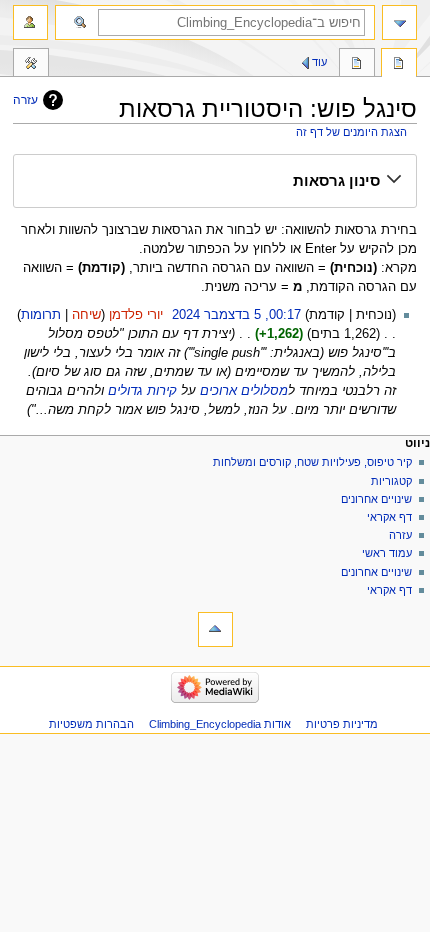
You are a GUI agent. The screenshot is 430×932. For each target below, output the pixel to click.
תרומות (41, 315)
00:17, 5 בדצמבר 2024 (236, 315)
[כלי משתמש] (30, 22)
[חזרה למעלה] (215, 629)
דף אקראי (389, 517)
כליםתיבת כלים (31, 65)
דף (399, 65)
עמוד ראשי (387, 553)
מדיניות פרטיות (342, 724)
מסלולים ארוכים (244, 391)
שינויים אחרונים (376, 499)
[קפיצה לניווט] (399, 22)
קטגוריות (390, 481)
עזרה (25, 100)
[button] (214, 181)
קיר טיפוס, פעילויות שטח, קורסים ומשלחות (312, 462)
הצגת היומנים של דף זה (351, 132)
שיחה (86, 315)
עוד (319, 62)
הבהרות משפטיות (91, 724)
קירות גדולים (142, 391)
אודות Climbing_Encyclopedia (220, 724)
